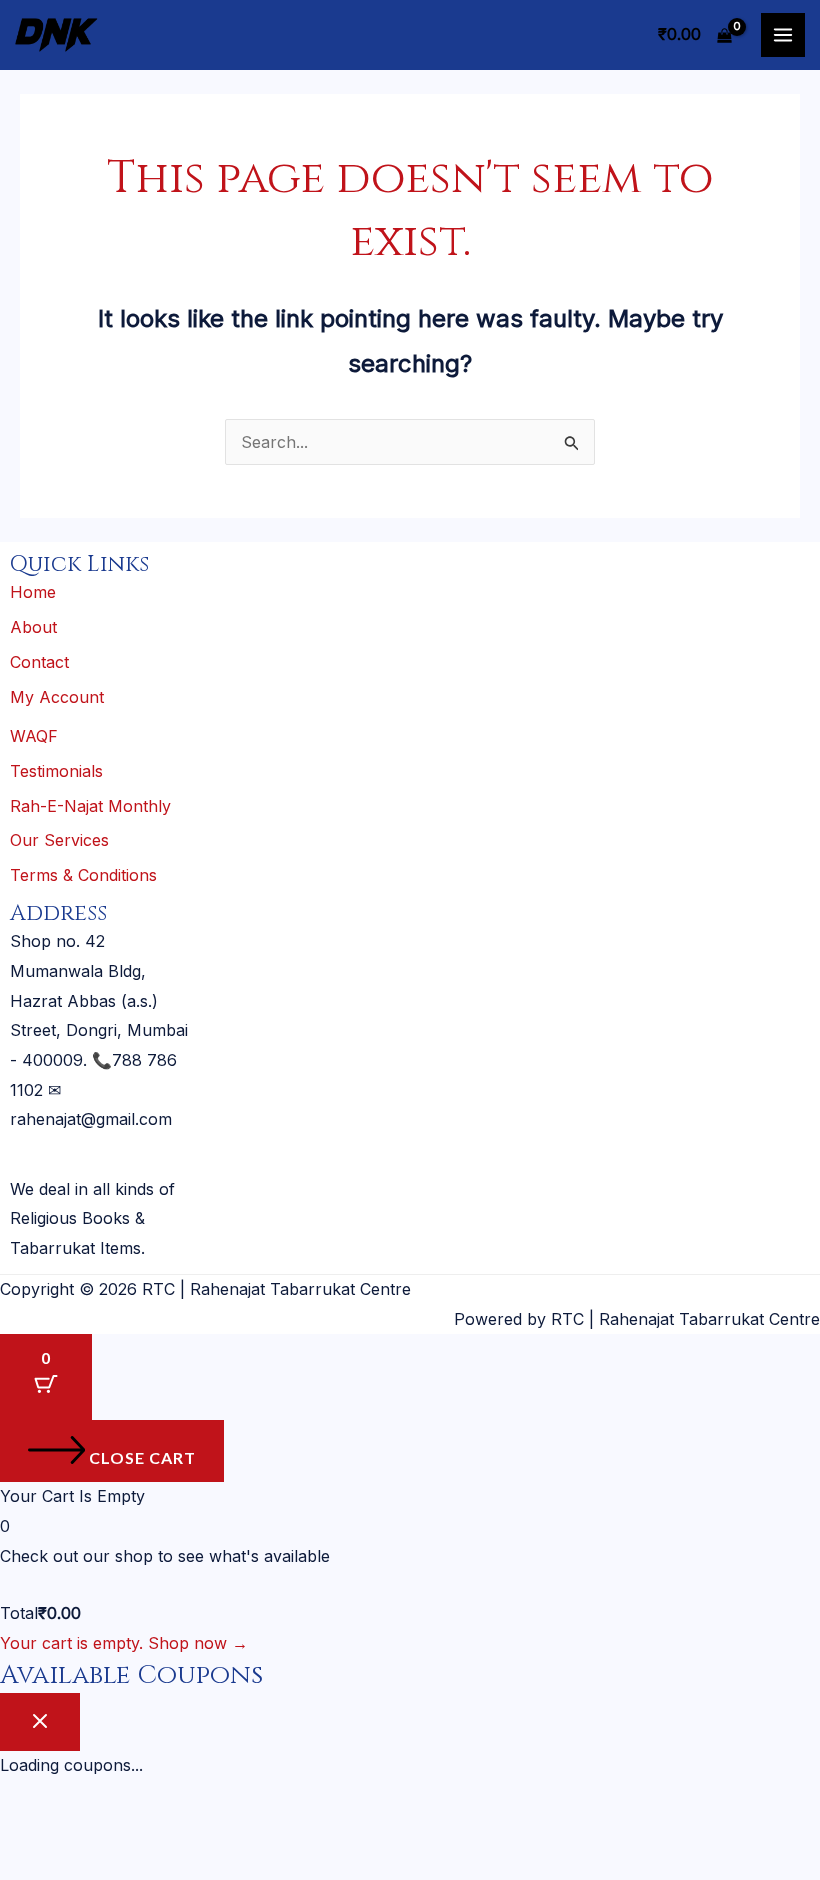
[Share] (150, 1828)
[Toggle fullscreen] (89, 1828)
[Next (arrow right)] (89, 1864)
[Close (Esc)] (211, 1828)
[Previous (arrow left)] (28, 1864)
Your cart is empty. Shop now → (124, 1643)
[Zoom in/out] (28, 1828)
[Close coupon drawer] (40, 1722)
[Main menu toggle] (783, 35)
